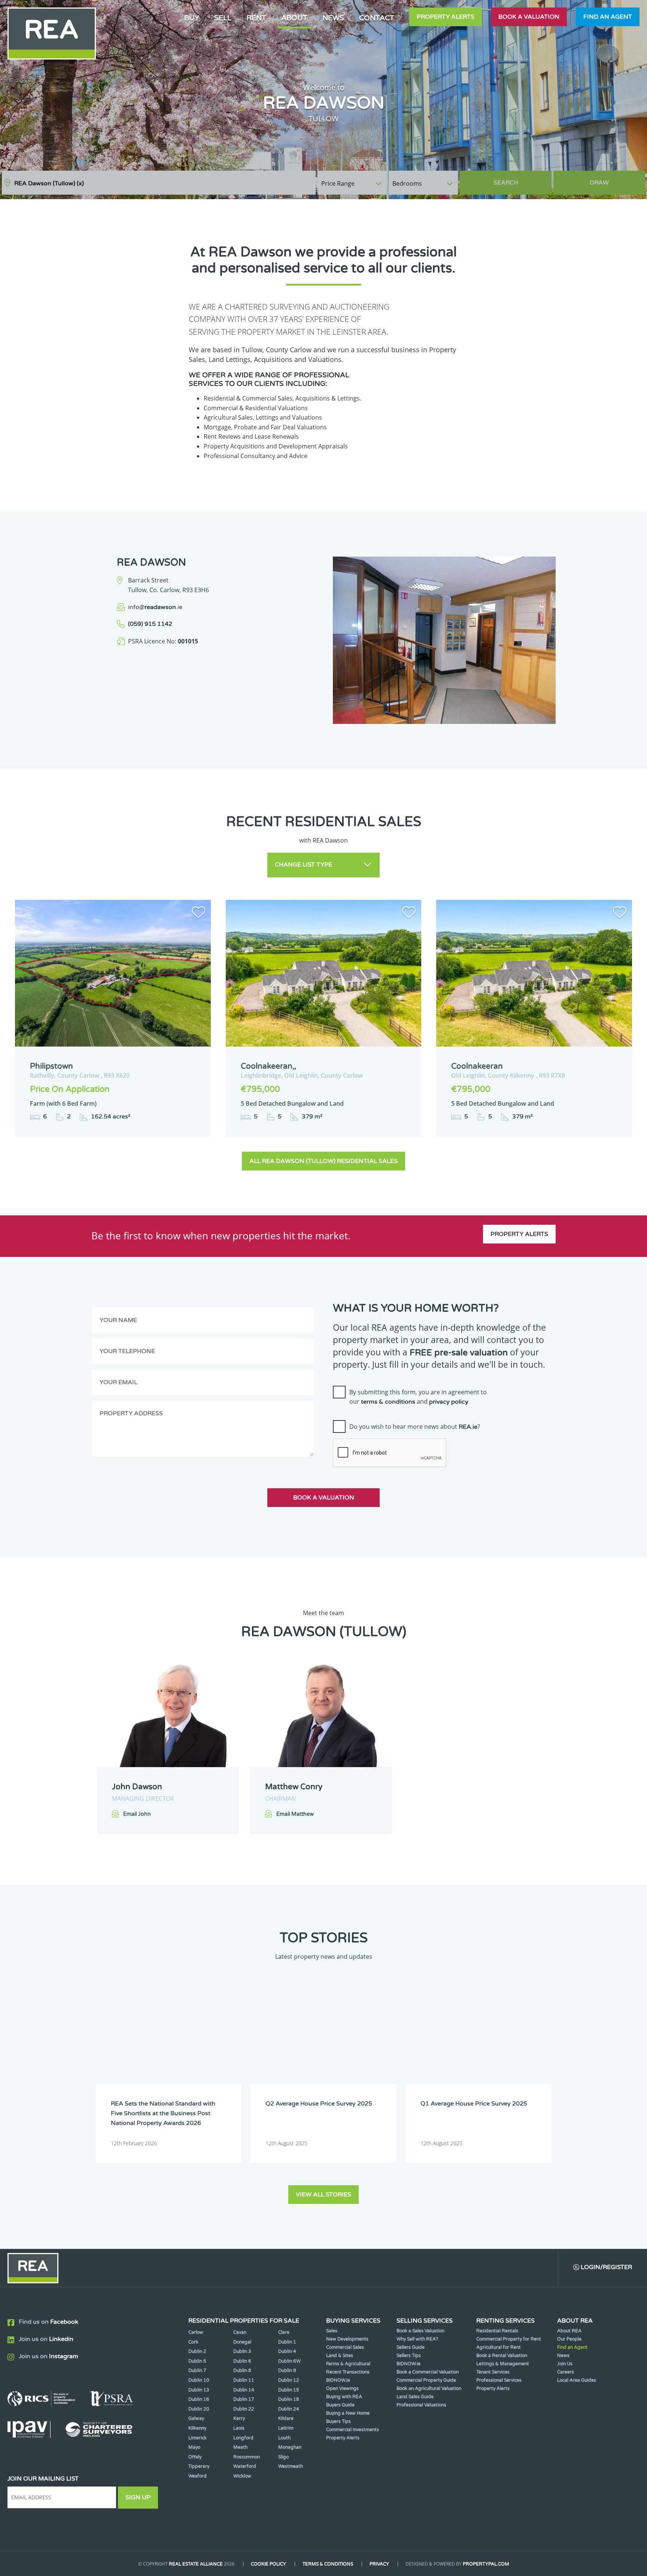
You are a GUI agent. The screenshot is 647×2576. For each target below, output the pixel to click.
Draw (599, 183)
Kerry (239, 2418)
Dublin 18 (289, 2399)
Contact (377, 18)
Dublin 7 (197, 2371)
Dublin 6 (242, 2361)
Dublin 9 (287, 2371)
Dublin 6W (289, 2361)
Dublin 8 (242, 2371)
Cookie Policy (268, 2564)
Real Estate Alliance (196, 2564)
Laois (239, 2428)
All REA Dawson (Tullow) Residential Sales (323, 1161)
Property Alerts (446, 17)
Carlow (196, 2332)
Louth (284, 2438)
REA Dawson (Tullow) (49, 183)
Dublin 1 (287, 2342)
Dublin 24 (289, 2409)
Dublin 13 (199, 2390)
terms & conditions (388, 1402)
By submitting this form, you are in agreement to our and (418, 1397)
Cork (193, 2342)
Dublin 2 (197, 2351)
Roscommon (247, 2457)
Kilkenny (197, 2428)
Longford (243, 2438)
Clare (284, 2332)
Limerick (198, 2438)
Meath (240, 2447)
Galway (196, 2418)
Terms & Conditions (328, 2564)
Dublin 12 (289, 2380)
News (333, 18)
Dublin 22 (244, 2409)
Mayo (194, 2447)
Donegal (242, 2342)
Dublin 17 (244, 2399)
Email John (137, 1814)
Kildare (286, 2418)
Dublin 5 (197, 2361)
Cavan (240, 2332)
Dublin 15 (289, 2390)
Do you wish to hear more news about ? (415, 1426)
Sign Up (138, 2497)
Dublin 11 (244, 2380)
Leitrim (286, 2428)
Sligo (283, 2457)
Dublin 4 (287, 2351)
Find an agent (608, 17)
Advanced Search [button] (614, 179)
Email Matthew (295, 1814)
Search (506, 183)
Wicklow (242, 2476)
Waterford (245, 2466)
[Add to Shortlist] (198, 914)
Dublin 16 (199, 2399)
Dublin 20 (199, 2409)
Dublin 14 (244, 2390)
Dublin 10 (199, 2380)
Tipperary (199, 2466)
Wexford (198, 2476)
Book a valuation (529, 17)
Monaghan (290, 2447)
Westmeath (291, 2466)
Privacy (379, 2564)
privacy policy (449, 1402)
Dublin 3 (242, 2351)
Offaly (195, 2457)
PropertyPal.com (486, 2564)
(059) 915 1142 (150, 624)
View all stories (323, 2195)
